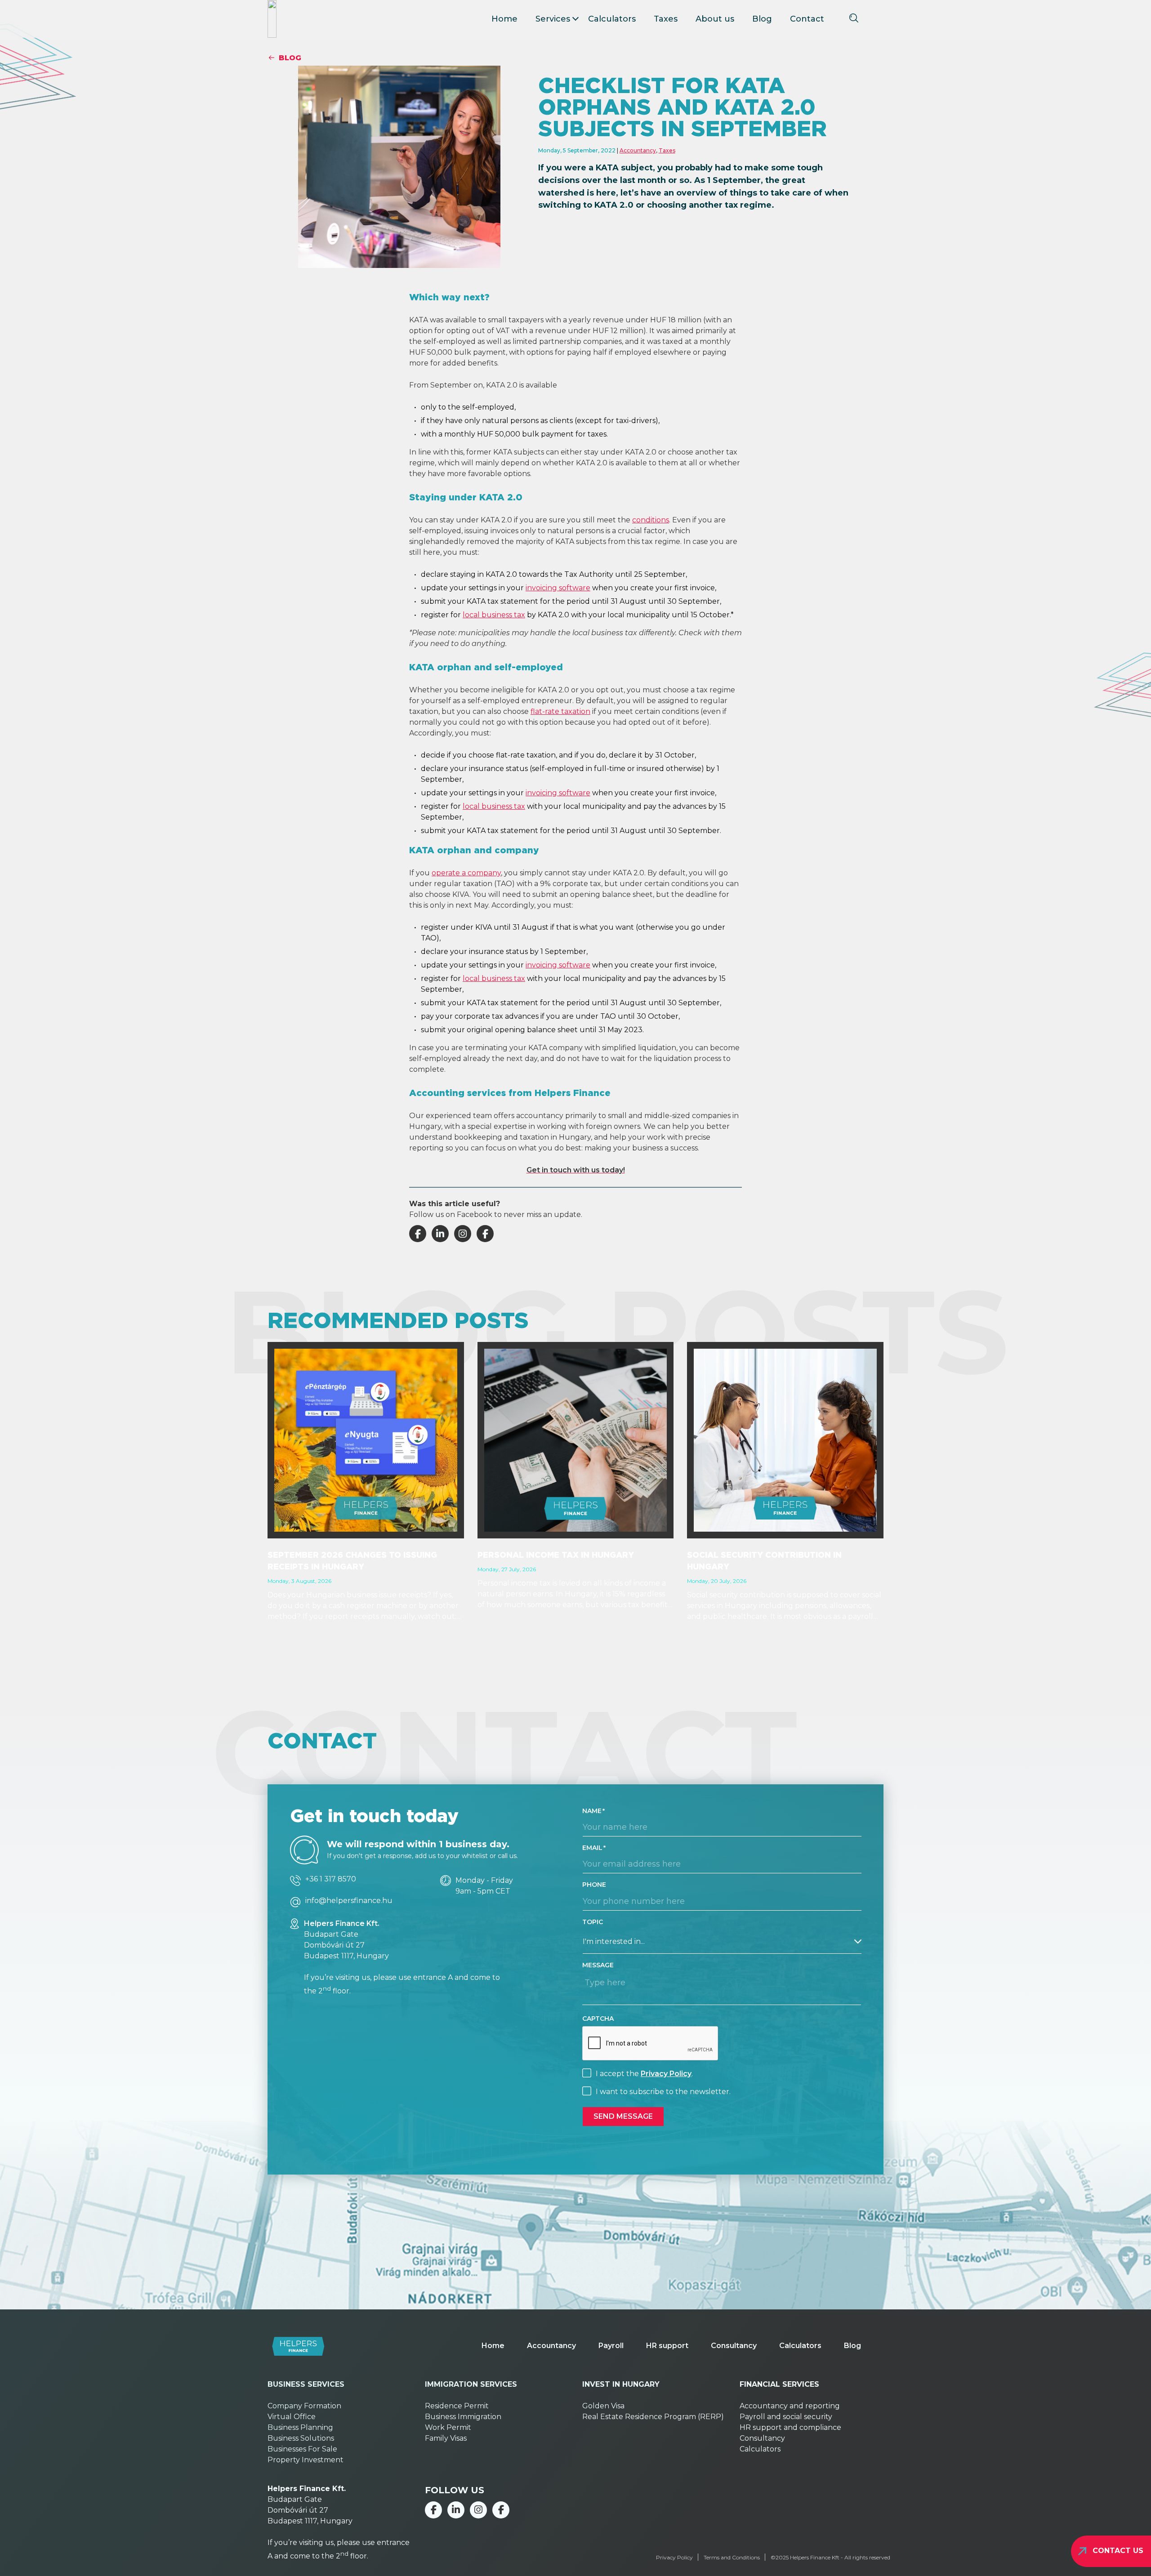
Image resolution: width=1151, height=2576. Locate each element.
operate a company (466, 873)
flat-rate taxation (560, 711)
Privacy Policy (666, 2074)
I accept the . (644, 2074)
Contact (807, 19)
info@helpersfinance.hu (349, 1901)
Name (592, 1811)
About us (715, 19)
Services (553, 19)
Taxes (666, 19)
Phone (594, 1885)
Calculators (612, 19)
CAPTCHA (598, 2019)
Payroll (611, 2346)
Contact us (1118, 2551)
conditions (651, 520)
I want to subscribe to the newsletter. (663, 2092)
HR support (667, 2346)
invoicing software (558, 588)
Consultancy (734, 2346)
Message (598, 1965)
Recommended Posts (398, 1320)
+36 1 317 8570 (331, 1879)
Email (592, 1848)
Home (504, 19)
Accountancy (638, 150)
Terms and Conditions (732, 2557)
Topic (593, 1922)
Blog (762, 19)
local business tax (494, 615)
